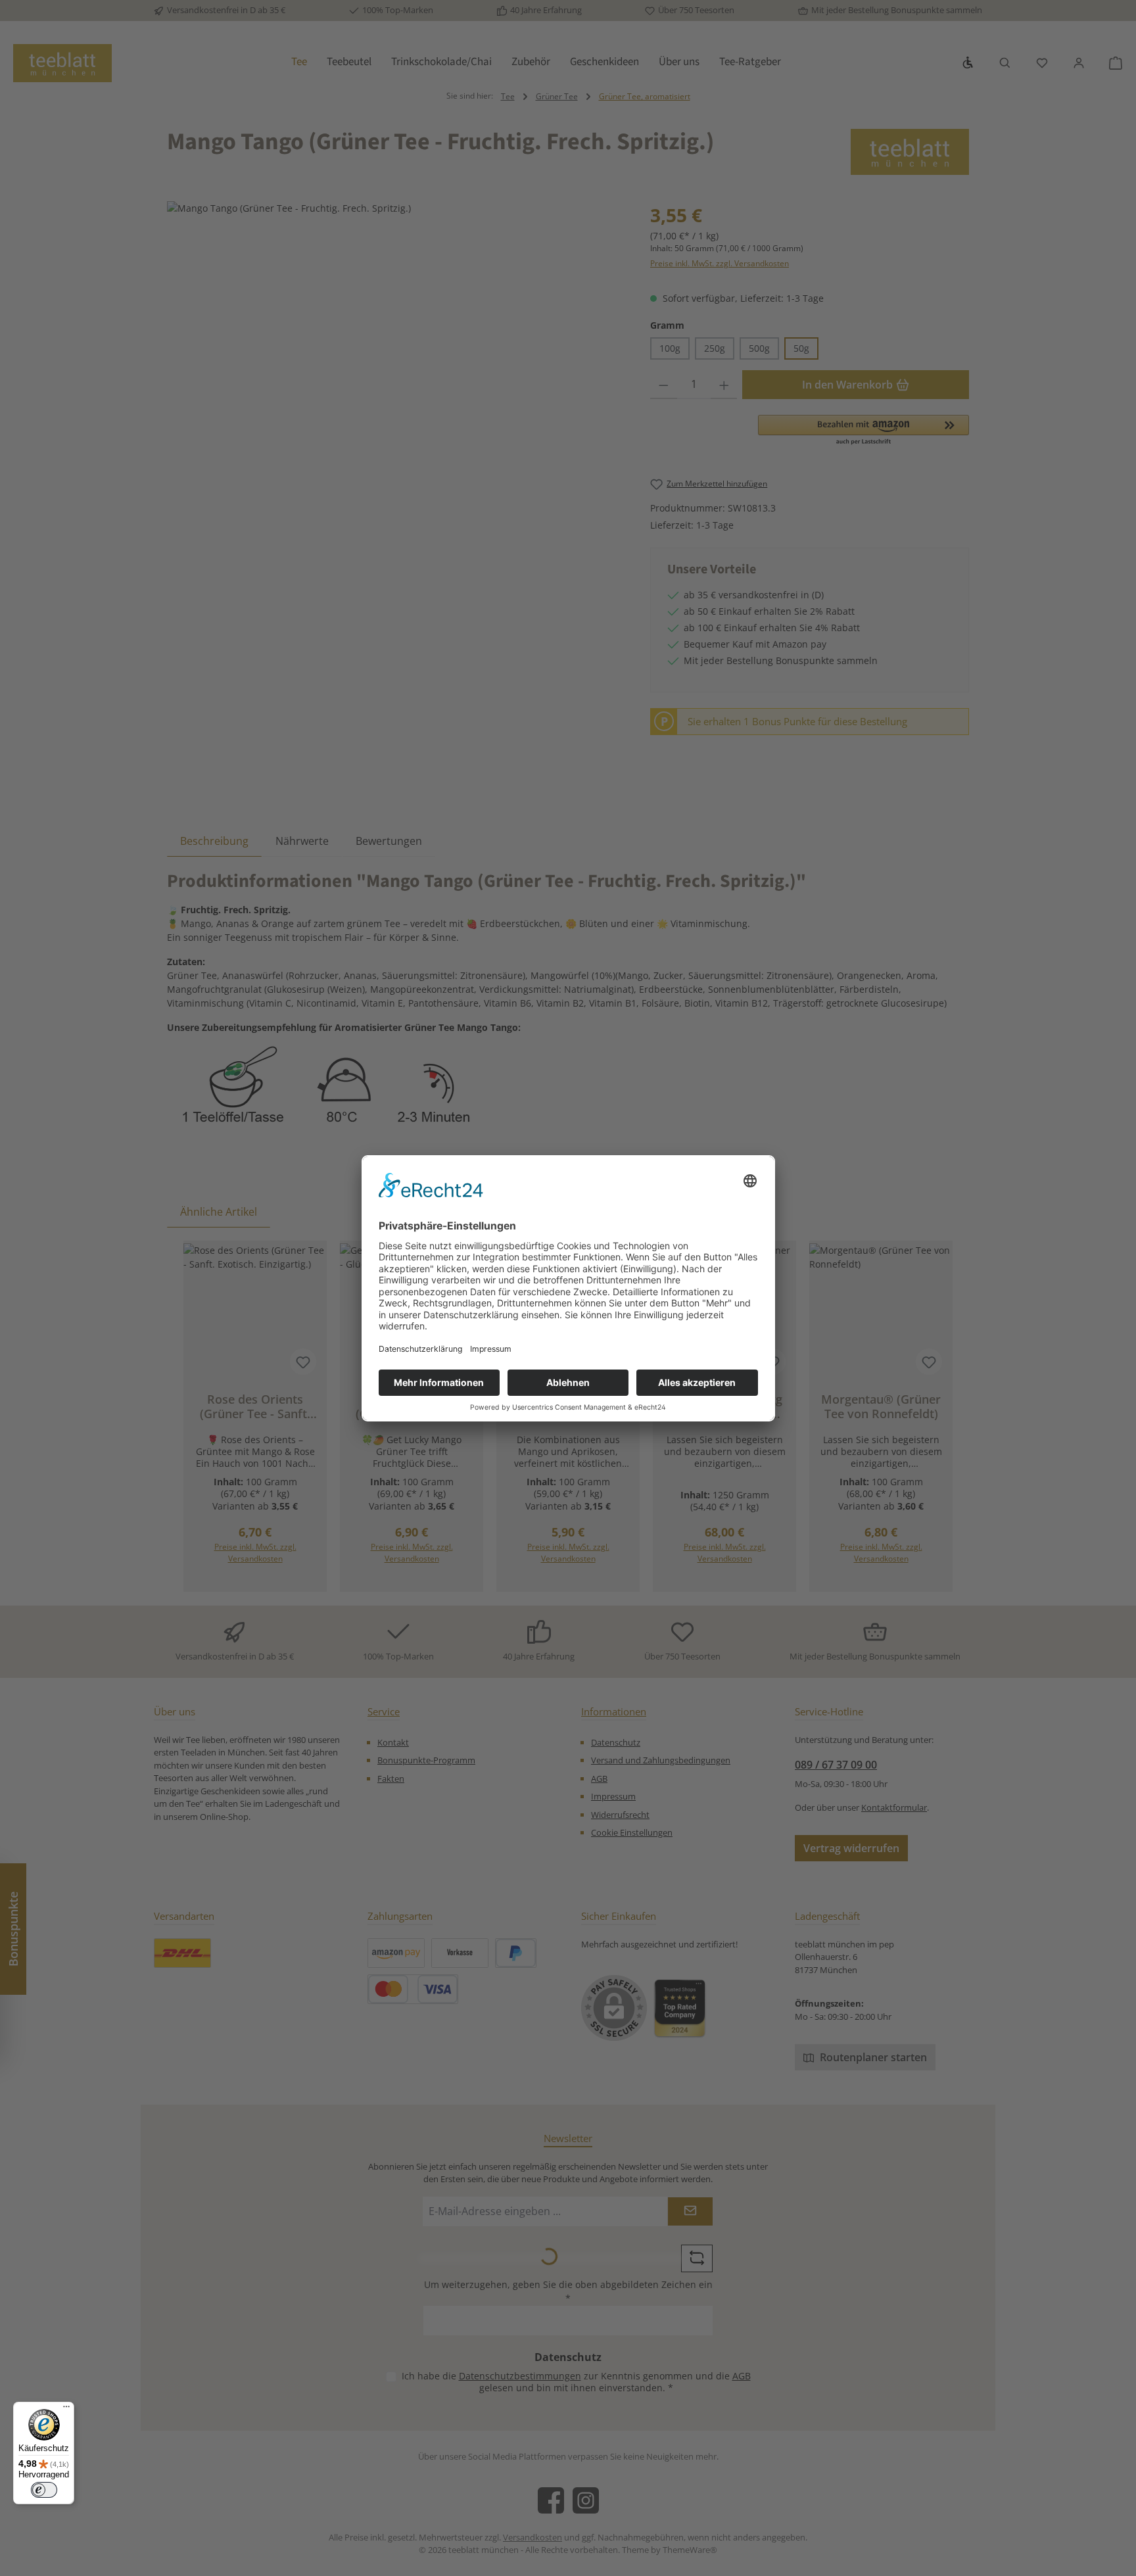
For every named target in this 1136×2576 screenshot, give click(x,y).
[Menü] (66, 2410)
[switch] (44, 2490)
